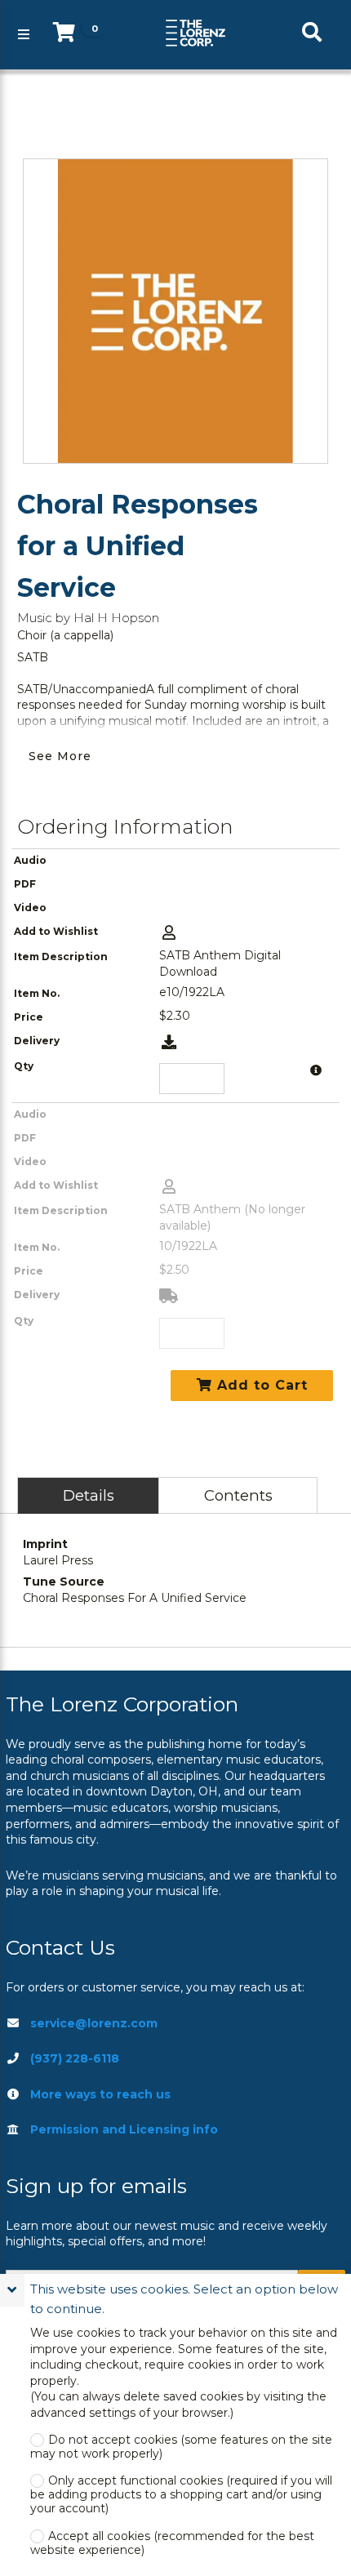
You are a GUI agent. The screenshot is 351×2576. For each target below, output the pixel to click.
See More (60, 756)
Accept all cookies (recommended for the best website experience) (172, 2543)
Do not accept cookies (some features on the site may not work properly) (181, 2447)
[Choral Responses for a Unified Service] (175, 311)
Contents (238, 1495)
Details (89, 1495)
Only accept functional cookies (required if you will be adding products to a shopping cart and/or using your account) (181, 2495)
